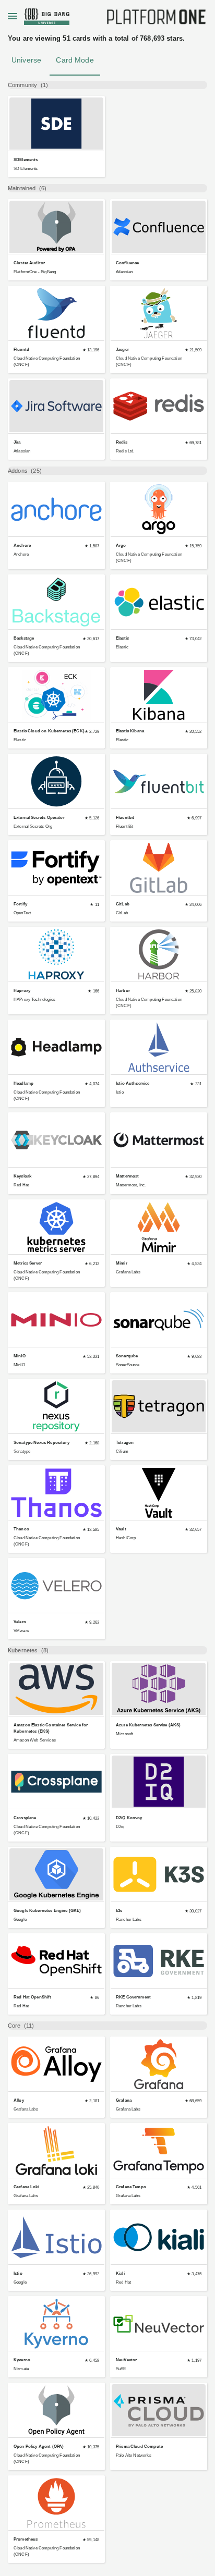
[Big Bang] (157, 19)
